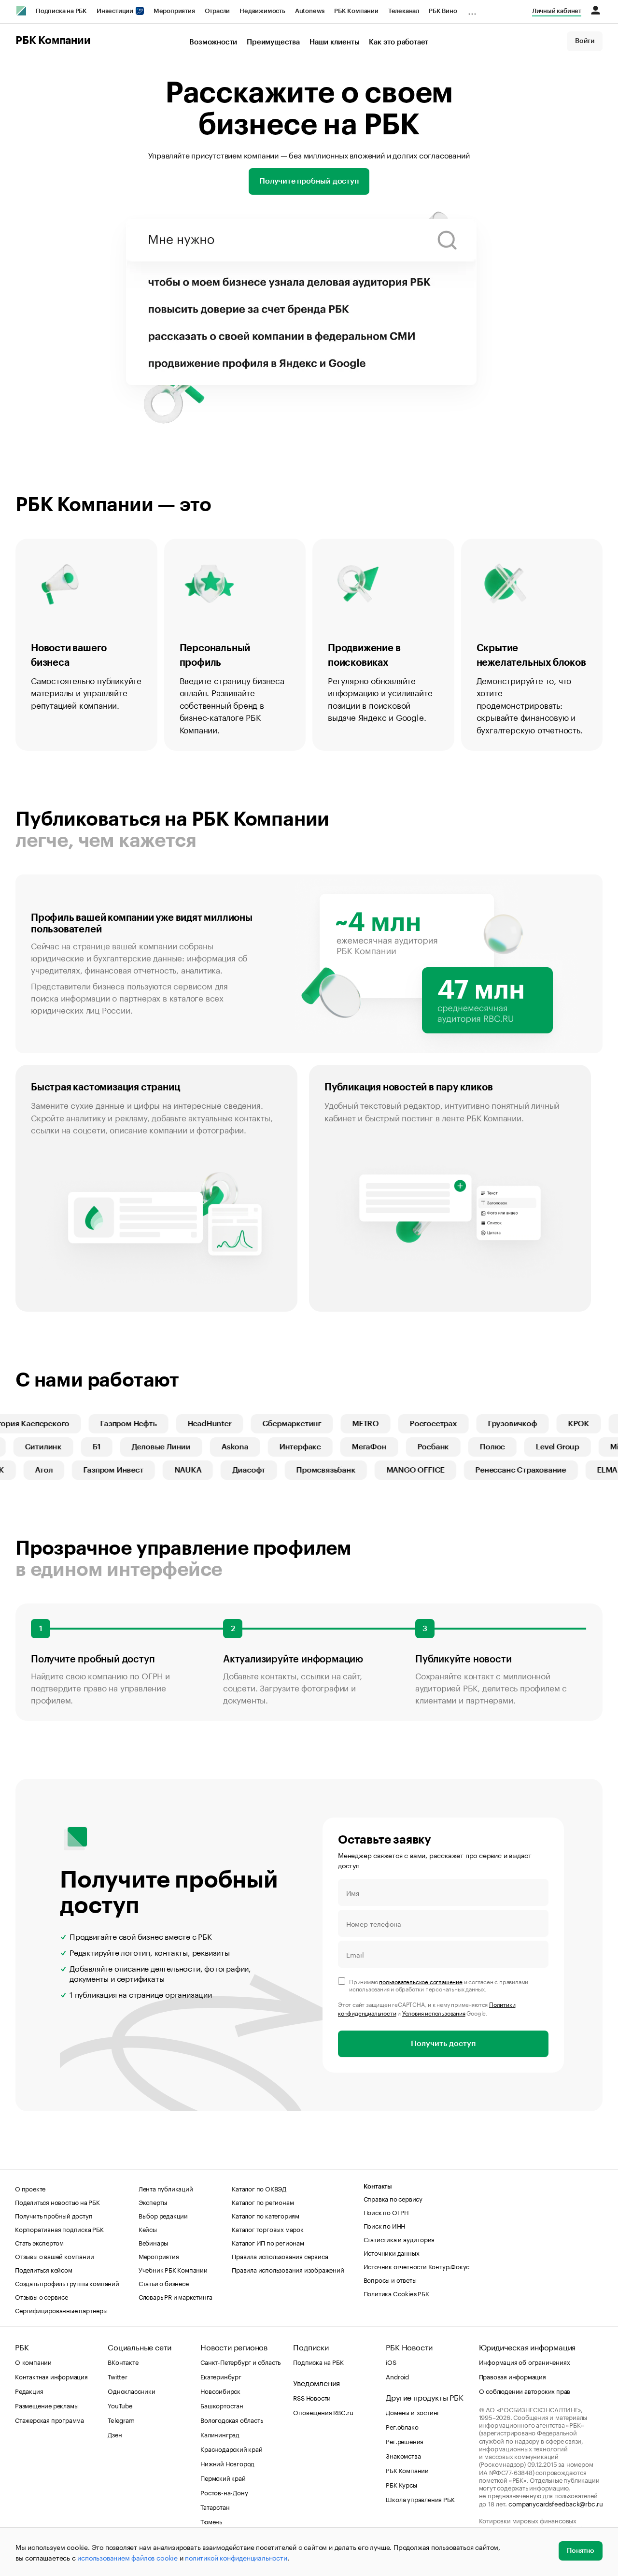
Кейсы (148, 2229)
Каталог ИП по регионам (268, 2242)
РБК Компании (356, 11)
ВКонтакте (123, 2361)
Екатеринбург (221, 2376)
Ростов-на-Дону (224, 2492)
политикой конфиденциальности (236, 2557)
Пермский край (223, 2477)
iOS (391, 2361)
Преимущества (273, 42)
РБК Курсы (401, 2484)
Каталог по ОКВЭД (259, 2188)
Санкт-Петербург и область (240, 2361)
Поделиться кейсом (44, 2269)
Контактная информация (51, 2376)
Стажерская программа (49, 2419)
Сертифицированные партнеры (61, 2310)
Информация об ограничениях (525, 2361)
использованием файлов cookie (127, 2557)
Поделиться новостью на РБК (57, 2202)
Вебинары (153, 2242)
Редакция (29, 2390)
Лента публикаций (166, 2188)
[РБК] (21, 11)
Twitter (118, 2376)
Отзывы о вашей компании (54, 2256)
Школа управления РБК (420, 2499)
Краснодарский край (231, 2448)
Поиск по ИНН (385, 2225)
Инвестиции (116, 11)
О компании (33, 2361)
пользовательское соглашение (421, 1981)
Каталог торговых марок (268, 2229)
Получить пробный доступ (54, 2215)
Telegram (121, 2419)
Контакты (378, 2186)
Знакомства (403, 2455)
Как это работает (399, 42)
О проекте (30, 2188)
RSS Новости (312, 2397)
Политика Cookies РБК (396, 2293)
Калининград (220, 2434)
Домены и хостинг (413, 2412)
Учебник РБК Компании (173, 2269)
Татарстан (215, 2506)
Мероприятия (174, 11)
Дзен (115, 2434)
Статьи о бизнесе (164, 2283)
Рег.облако (402, 2426)
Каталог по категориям (266, 2215)
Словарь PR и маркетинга (176, 2296)
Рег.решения (405, 2441)
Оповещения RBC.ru (323, 2412)
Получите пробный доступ (309, 181)
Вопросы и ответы (390, 2279)
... (472, 9)
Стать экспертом (39, 2242)
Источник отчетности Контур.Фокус (417, 2266)
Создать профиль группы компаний (67, 2283)
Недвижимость (262, 11)
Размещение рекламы (47, 2405)
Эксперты (153, 2202)
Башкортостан (222, 2405)
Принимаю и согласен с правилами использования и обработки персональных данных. (439, 1985)
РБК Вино (443, 11)
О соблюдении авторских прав (525, 2390)
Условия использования (434, 2012)
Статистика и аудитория (399, 2239)
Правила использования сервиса (280, 2256)
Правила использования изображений (288, 2269)
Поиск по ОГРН (386, 2212)
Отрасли (218, 11)
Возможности (213, 42)
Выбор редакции (163, 2215)
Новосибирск (220, 2390)
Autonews (310, 11)
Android (397, 2376)
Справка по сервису (393, 2198)
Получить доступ (443, 2044)
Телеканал (404, 11)
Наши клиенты (335, 42)
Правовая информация (513, 2376)
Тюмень (211, 2521)
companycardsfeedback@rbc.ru (556, 2503)
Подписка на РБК (61, 11)
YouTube (120, 2405)
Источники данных (392, 2252)
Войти (585, 41)
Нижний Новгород (227, 2463)
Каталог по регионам (263, 2202)
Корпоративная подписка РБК (59, 2229)
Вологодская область (232, 2419)
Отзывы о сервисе (42, 2296)
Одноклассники (131, 2390)
